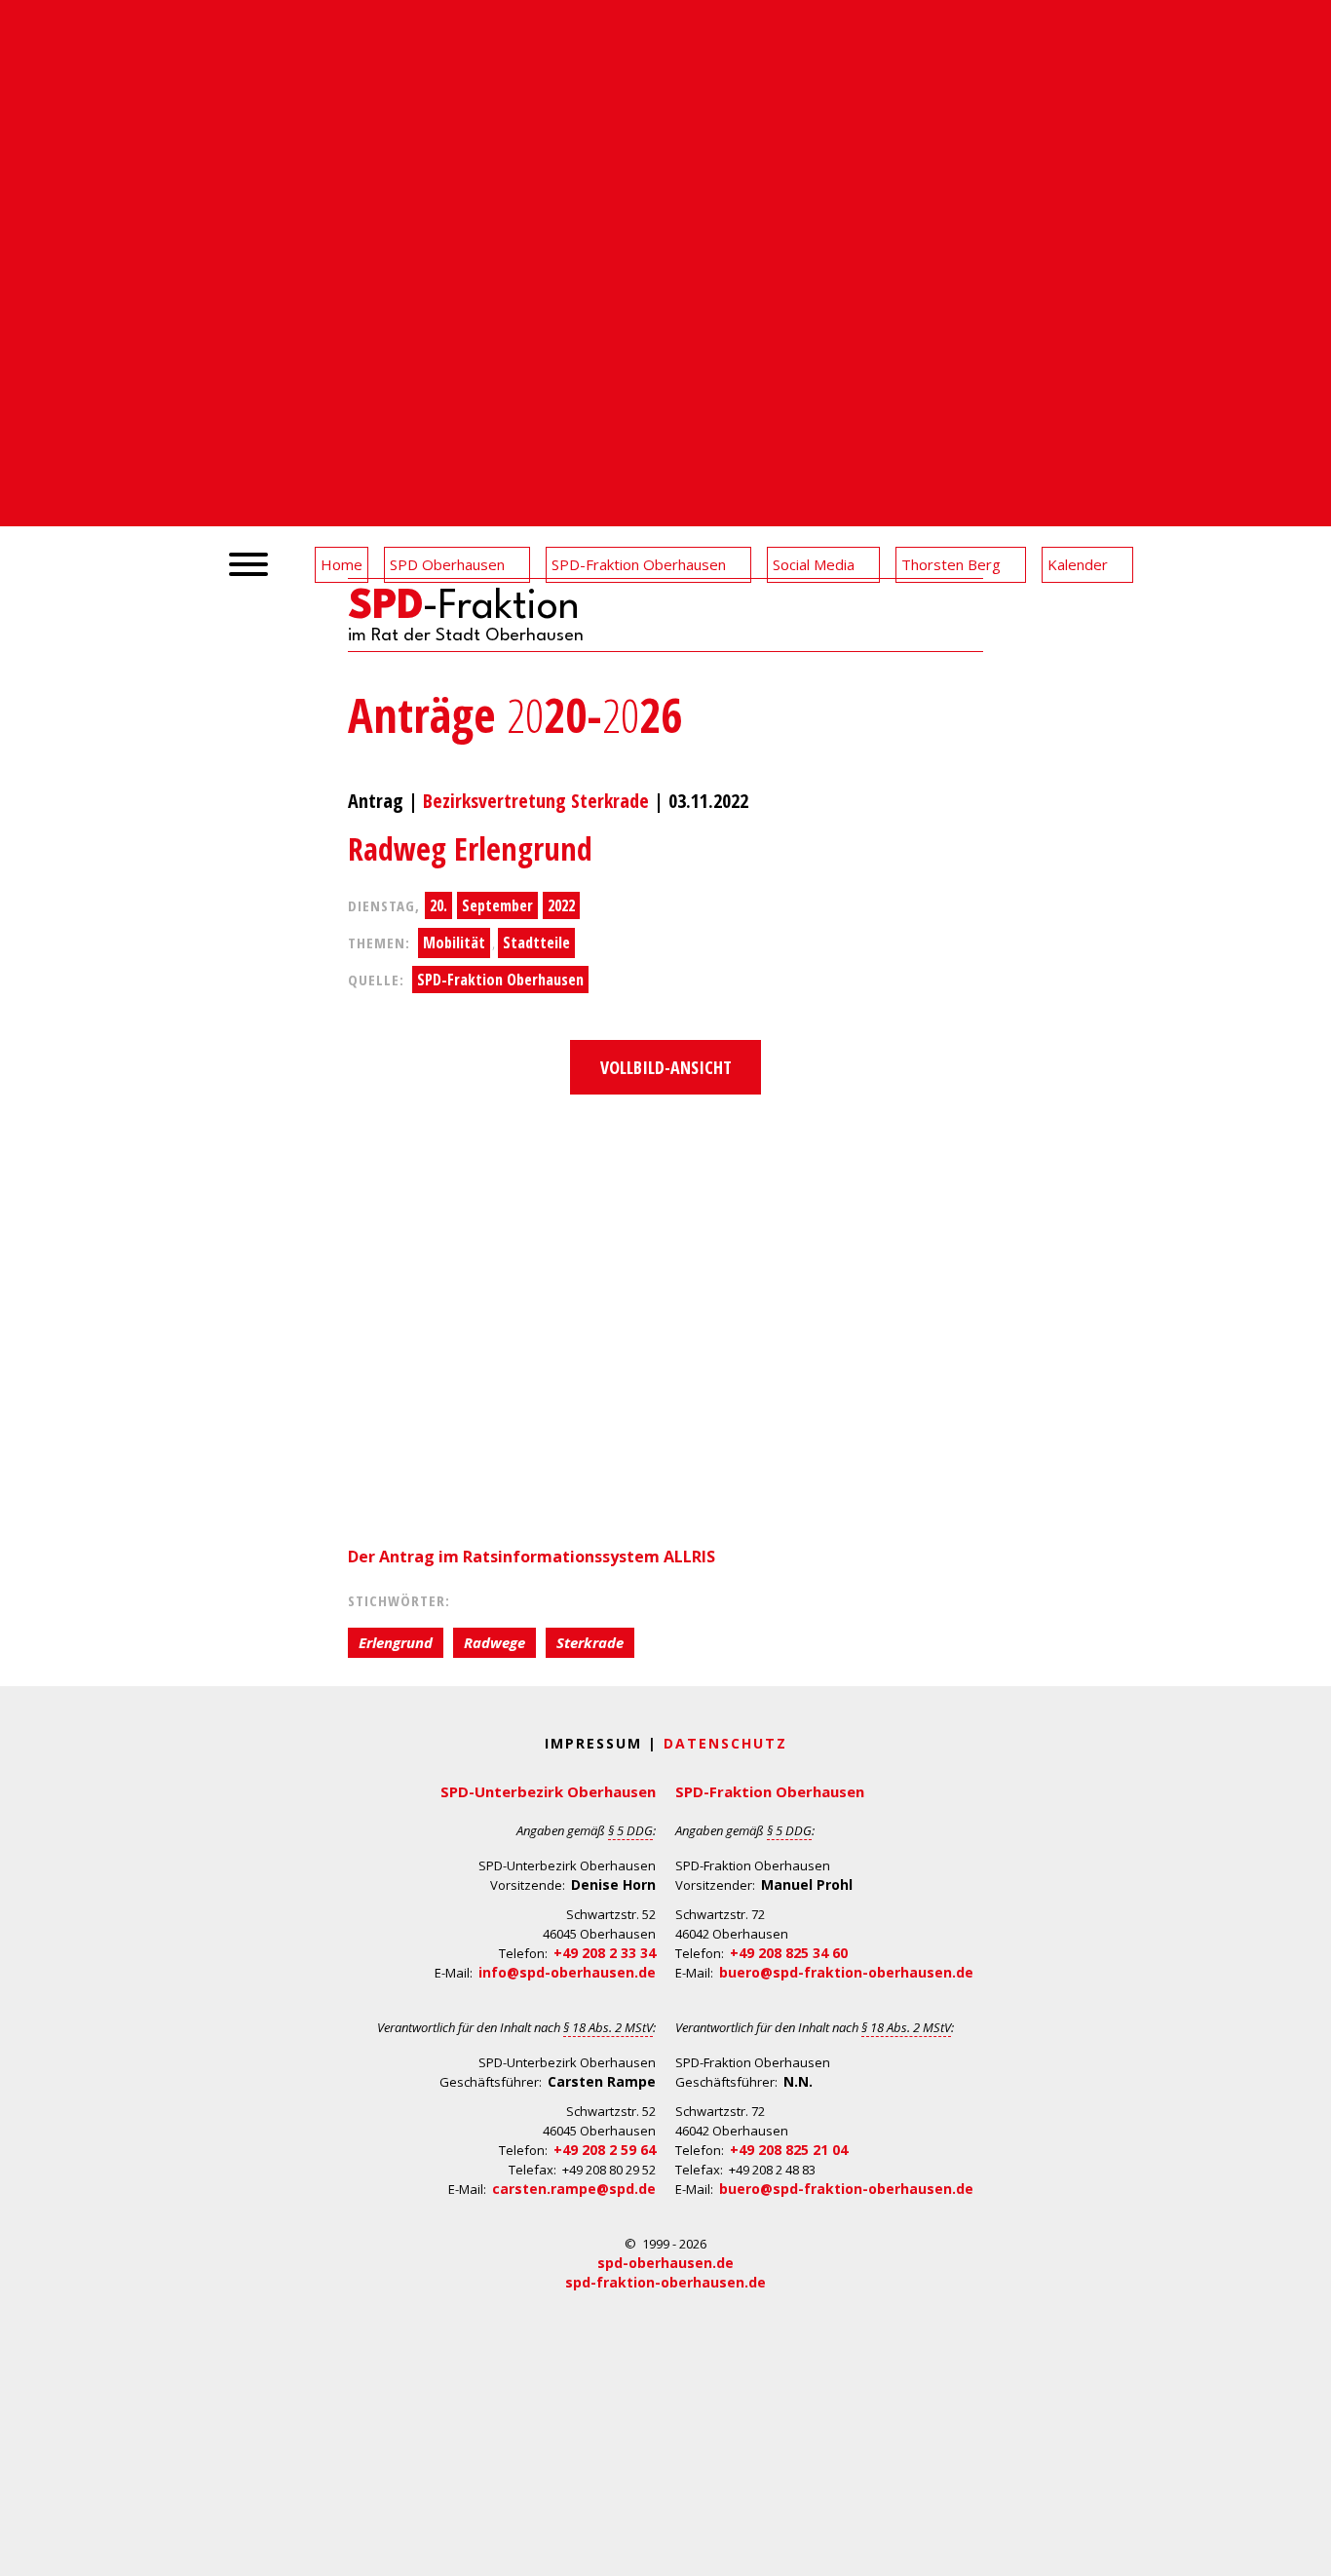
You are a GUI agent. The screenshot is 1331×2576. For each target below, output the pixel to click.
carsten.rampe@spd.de (574, 2189)
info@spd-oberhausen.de (567, 1972)
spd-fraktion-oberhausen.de (665, 2282)
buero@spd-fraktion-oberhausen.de (846, 1972)
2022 (561, 905)
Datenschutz (725, 1743)
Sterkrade (590, 1642)
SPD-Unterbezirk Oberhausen (548, 1791)
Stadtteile (536, 942)
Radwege (494, 1642)
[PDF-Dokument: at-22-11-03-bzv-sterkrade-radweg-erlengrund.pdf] (665, 1316)
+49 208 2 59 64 (605, 2150)
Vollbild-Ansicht (666, 1067)
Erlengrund (396, 1642)
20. (438, 905)
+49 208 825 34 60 (789, 1953)
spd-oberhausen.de (665, 2263)
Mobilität (454, 942)
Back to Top (1304, 2549)
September (497, 905)
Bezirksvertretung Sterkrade (536, 801)
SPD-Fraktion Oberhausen (500, 980)
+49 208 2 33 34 (605, 1953)
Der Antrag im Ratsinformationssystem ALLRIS (533, 1557)
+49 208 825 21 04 (789, 2150)
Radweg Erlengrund (470, 848)
